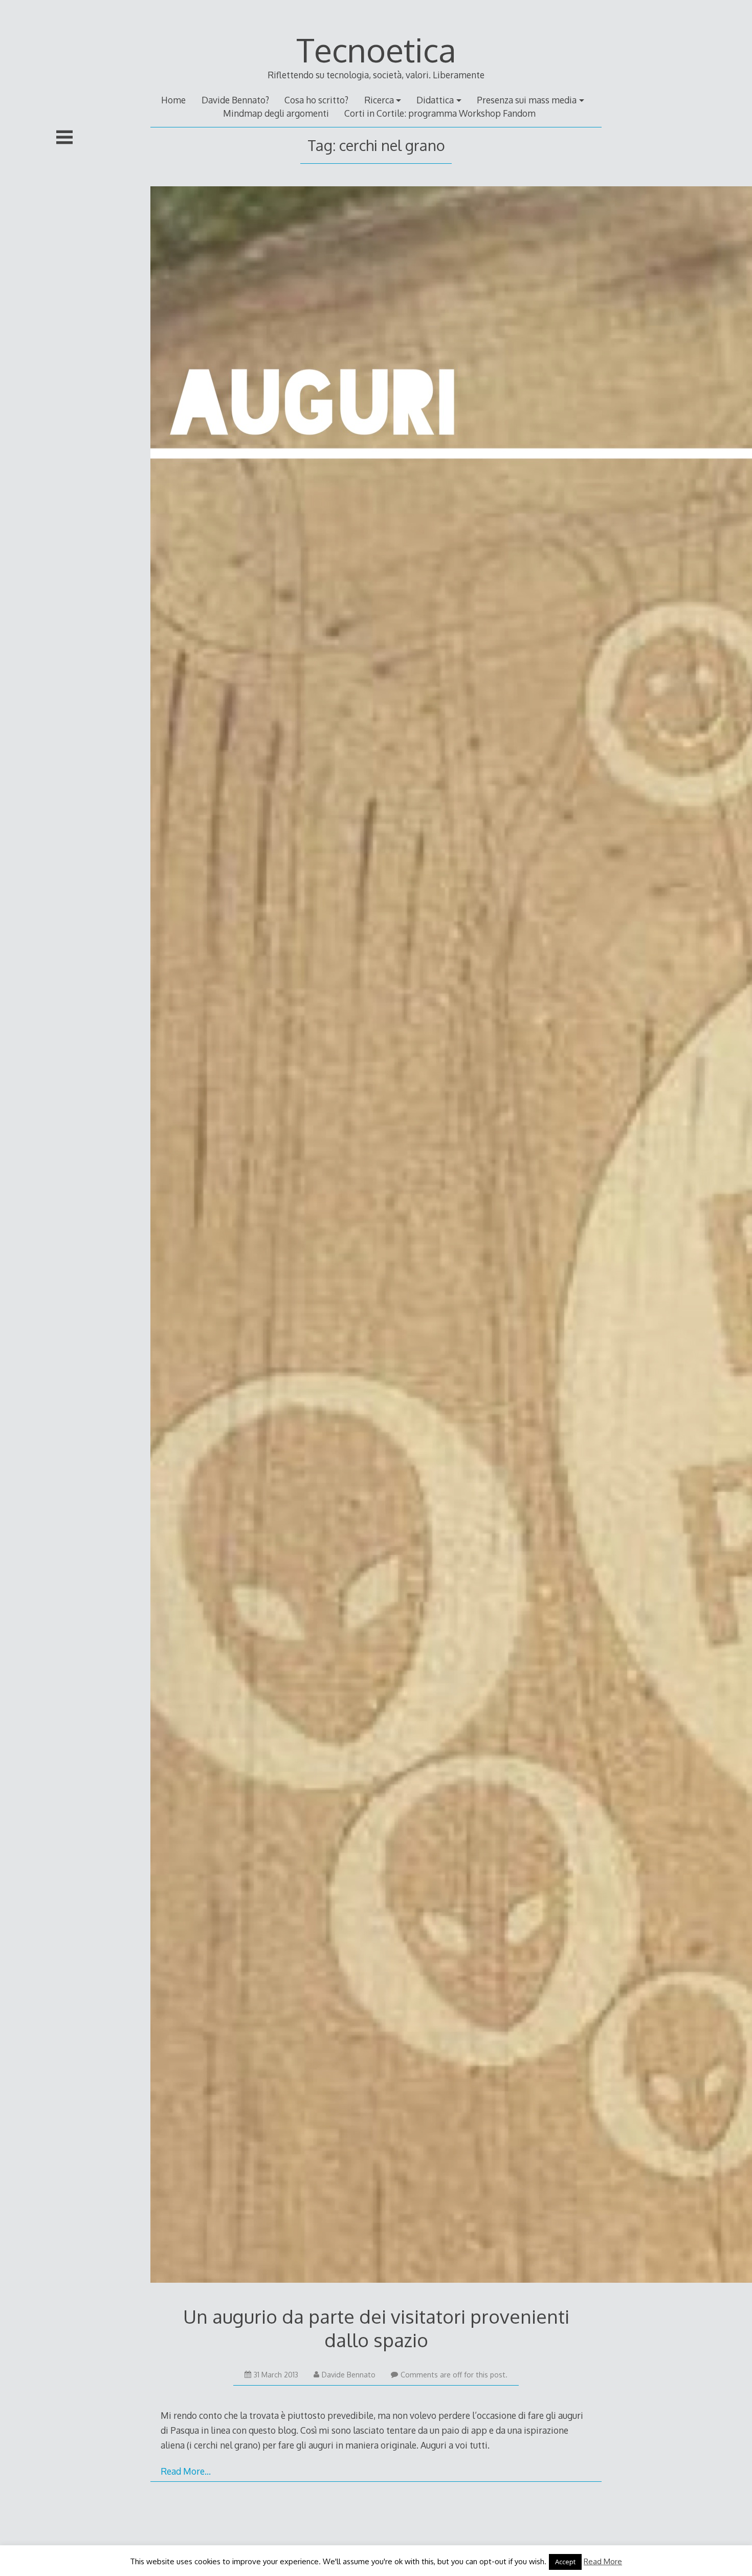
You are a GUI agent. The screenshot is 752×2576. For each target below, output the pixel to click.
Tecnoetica (376, 49)
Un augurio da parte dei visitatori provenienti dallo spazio (376, 2328)
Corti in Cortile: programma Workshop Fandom (440, 113)
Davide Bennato (349, 2375)
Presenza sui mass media (527, 100)
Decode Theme (344, 2552)
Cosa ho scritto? (316, 100)
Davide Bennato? (235, 100)
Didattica (435, 100)
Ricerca (379, 100)
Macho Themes (408, 2552)
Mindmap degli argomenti (276, 113)
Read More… (186, 2471)
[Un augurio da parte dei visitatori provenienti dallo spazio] (376, 1237)
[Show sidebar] (64, 137)
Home (173, 100)
